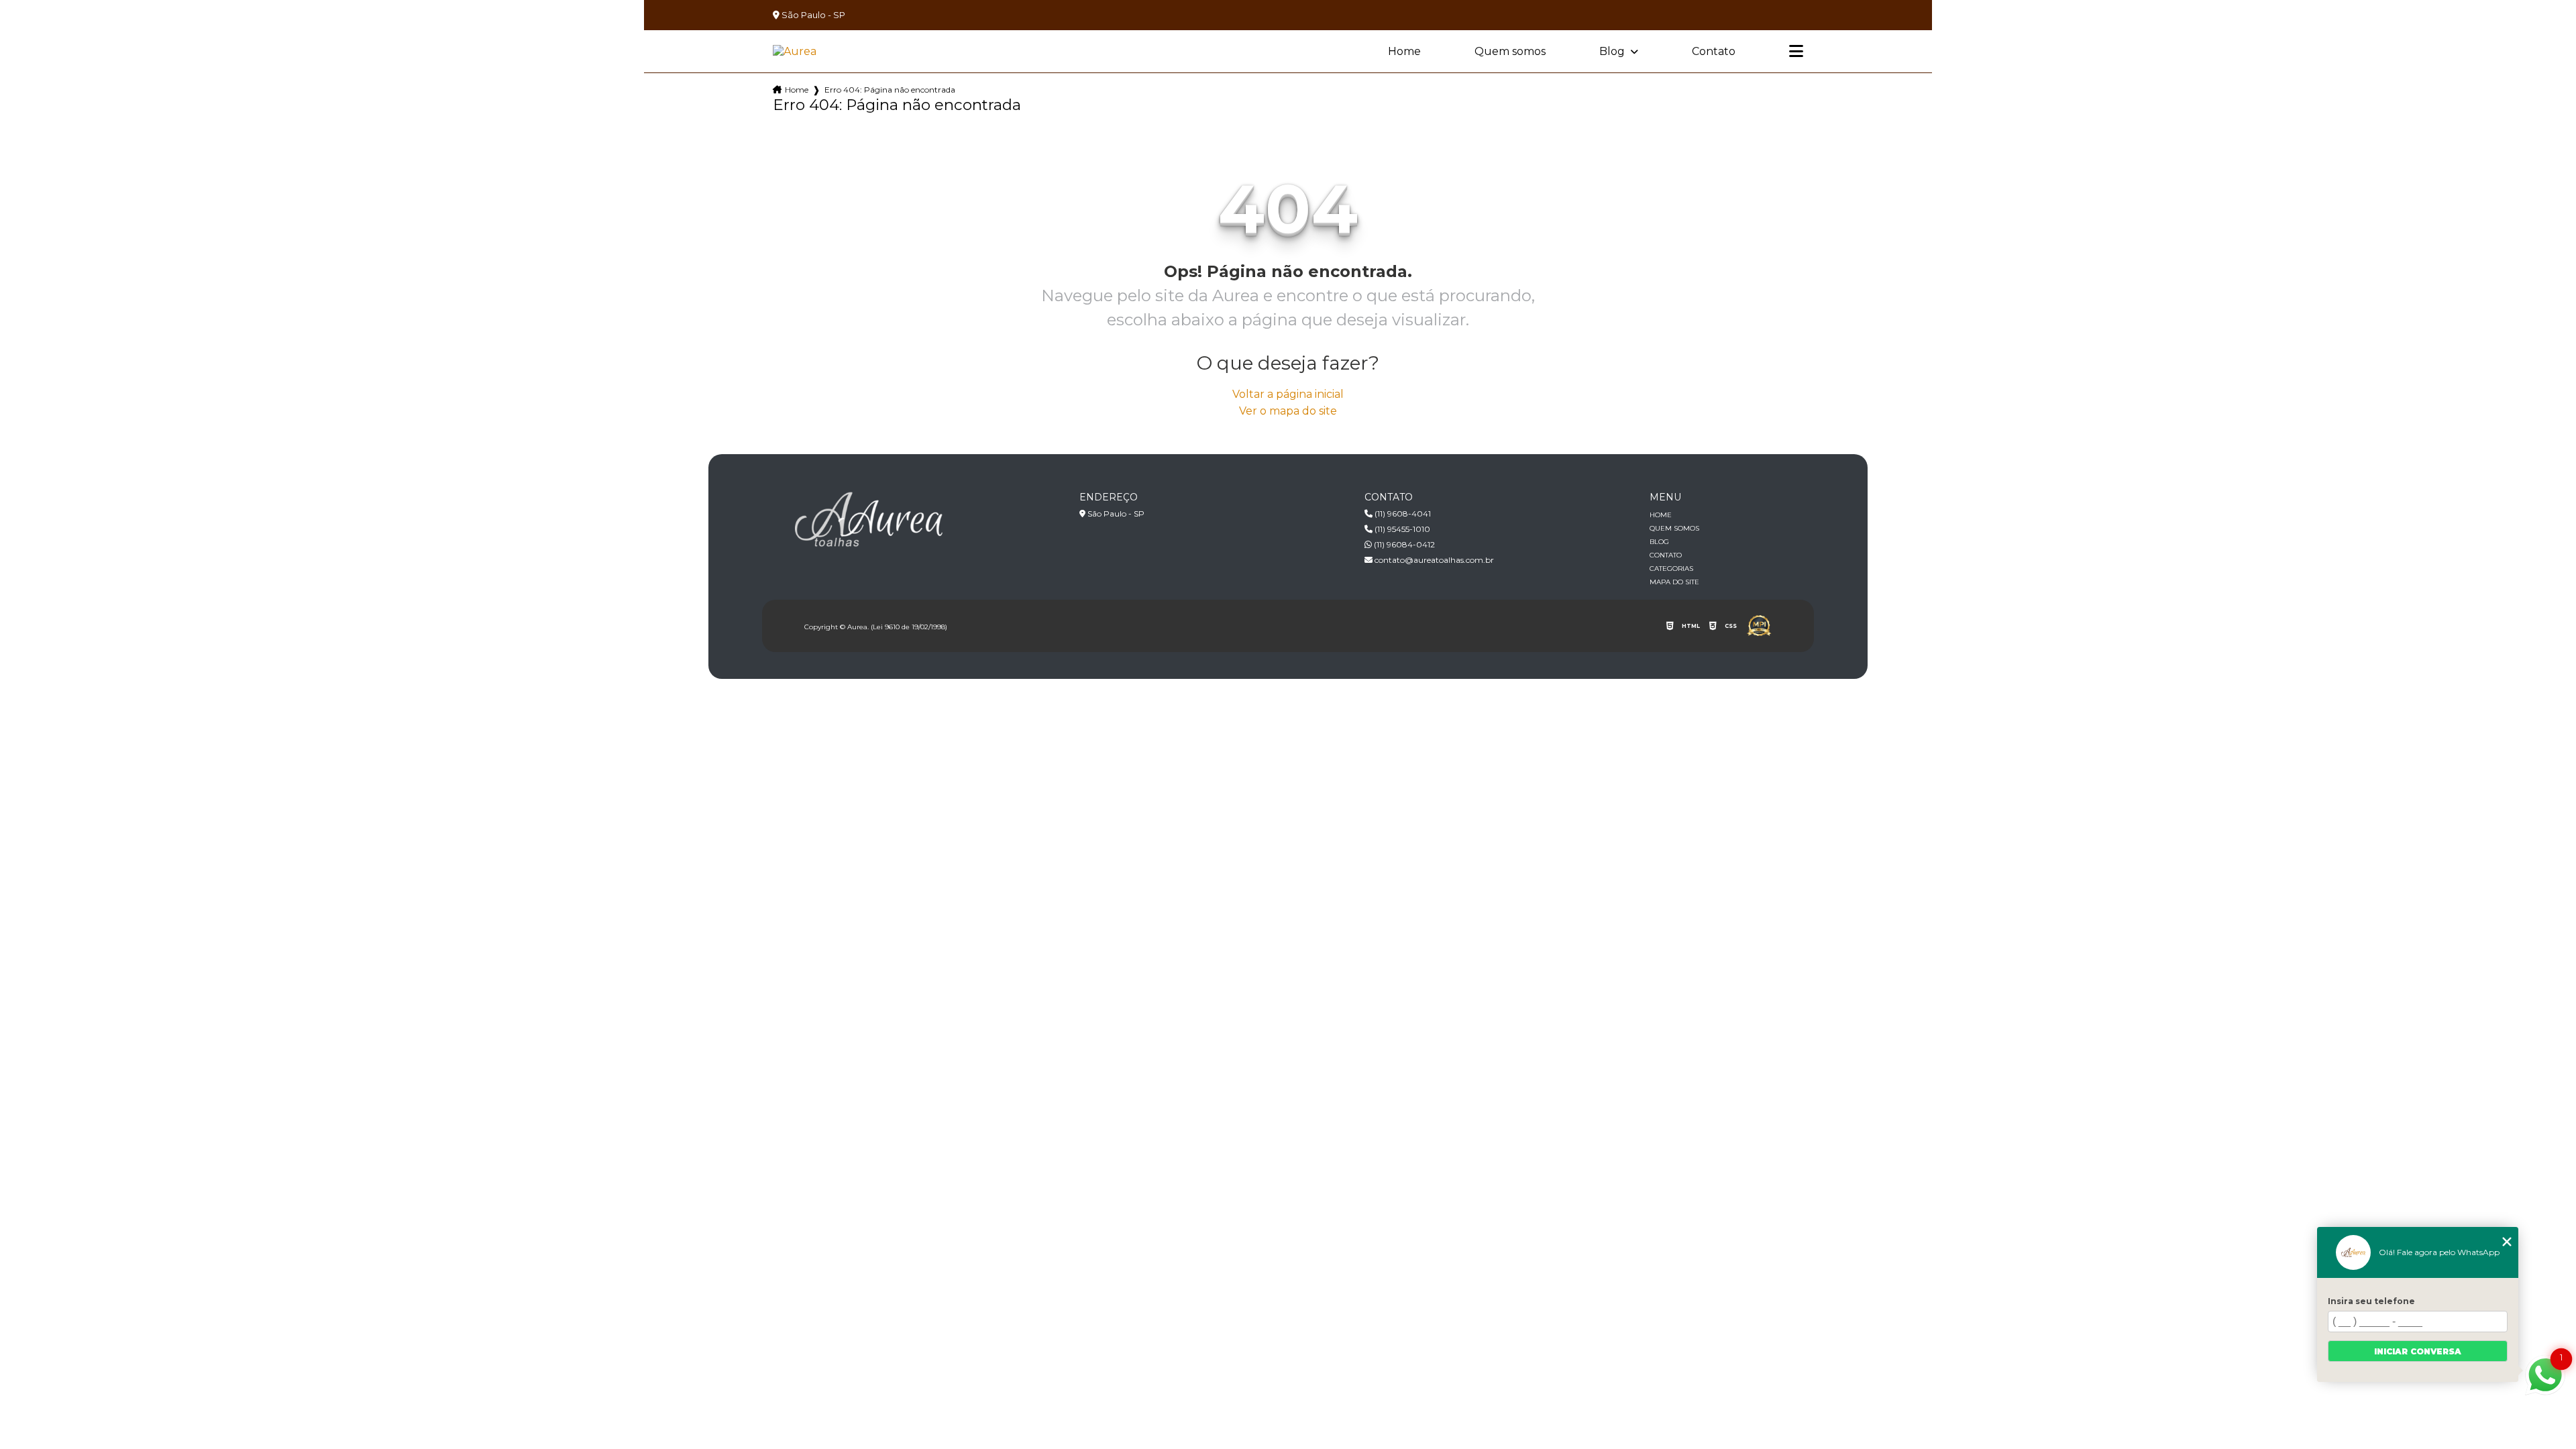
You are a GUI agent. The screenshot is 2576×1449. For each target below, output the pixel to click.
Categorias (1671, 569)
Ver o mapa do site (1288, 411)
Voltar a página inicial (1288, 394)
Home (1404, 51)
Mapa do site (1674, 582)
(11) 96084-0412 (1403, 544)
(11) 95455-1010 (1401, 529)
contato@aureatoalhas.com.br (1433, 560)
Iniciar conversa (2418, 1351)
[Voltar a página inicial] (795, 51)
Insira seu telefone (2371, 1301)
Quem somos (1510, 51)
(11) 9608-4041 (1402, 514)
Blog (1613, 51)
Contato (1714, 51)
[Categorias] (1796, 52)
